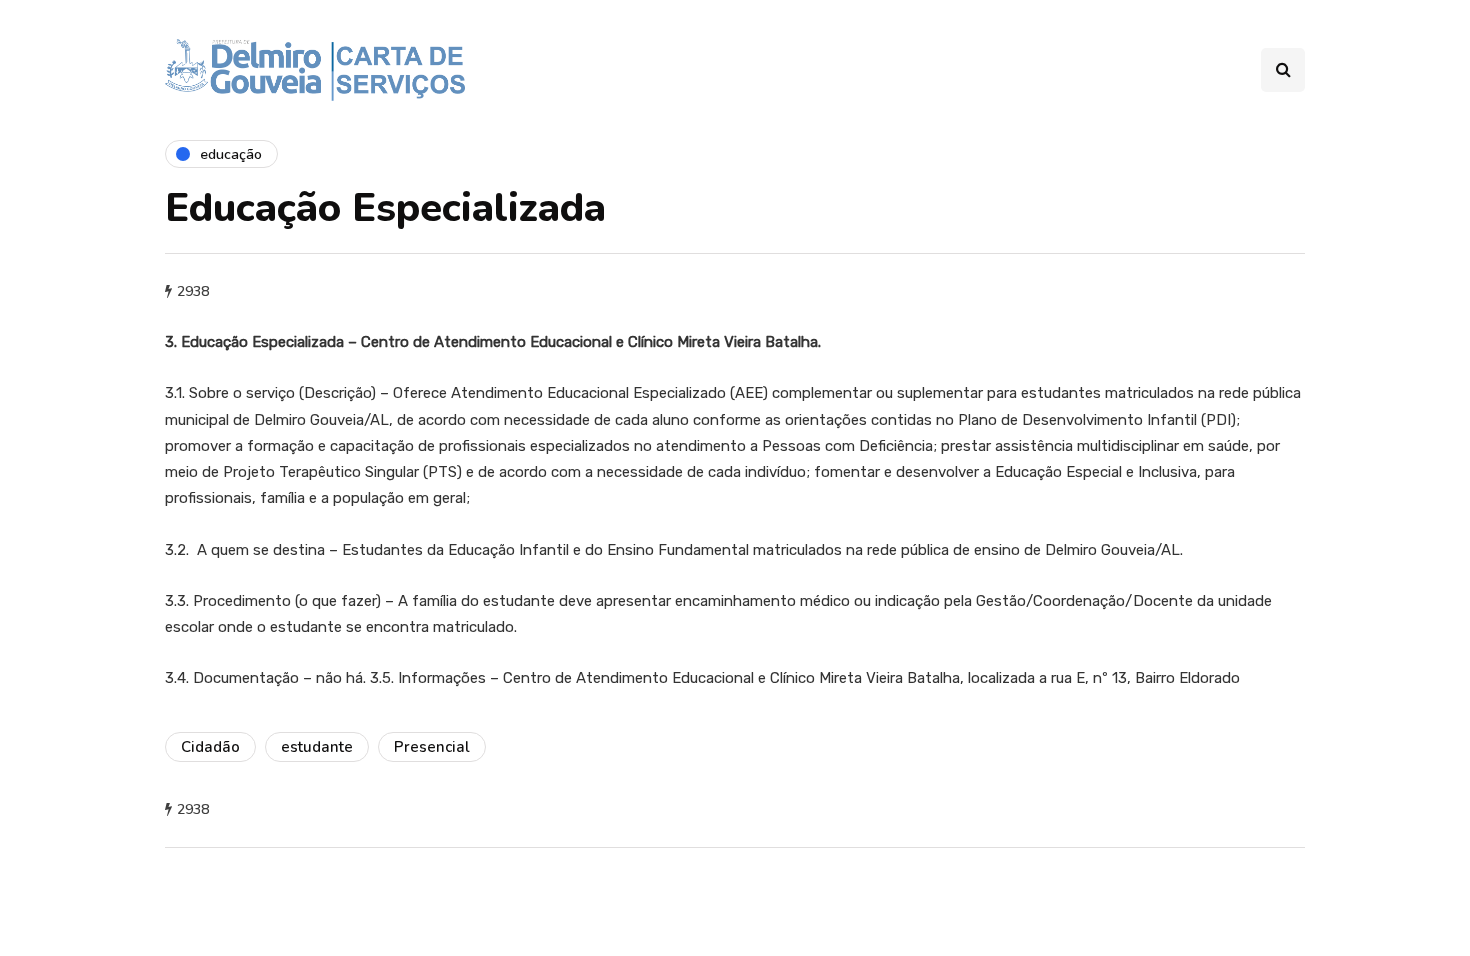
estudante (317, 747)
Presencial (432, 747)
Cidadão (210, 747)
